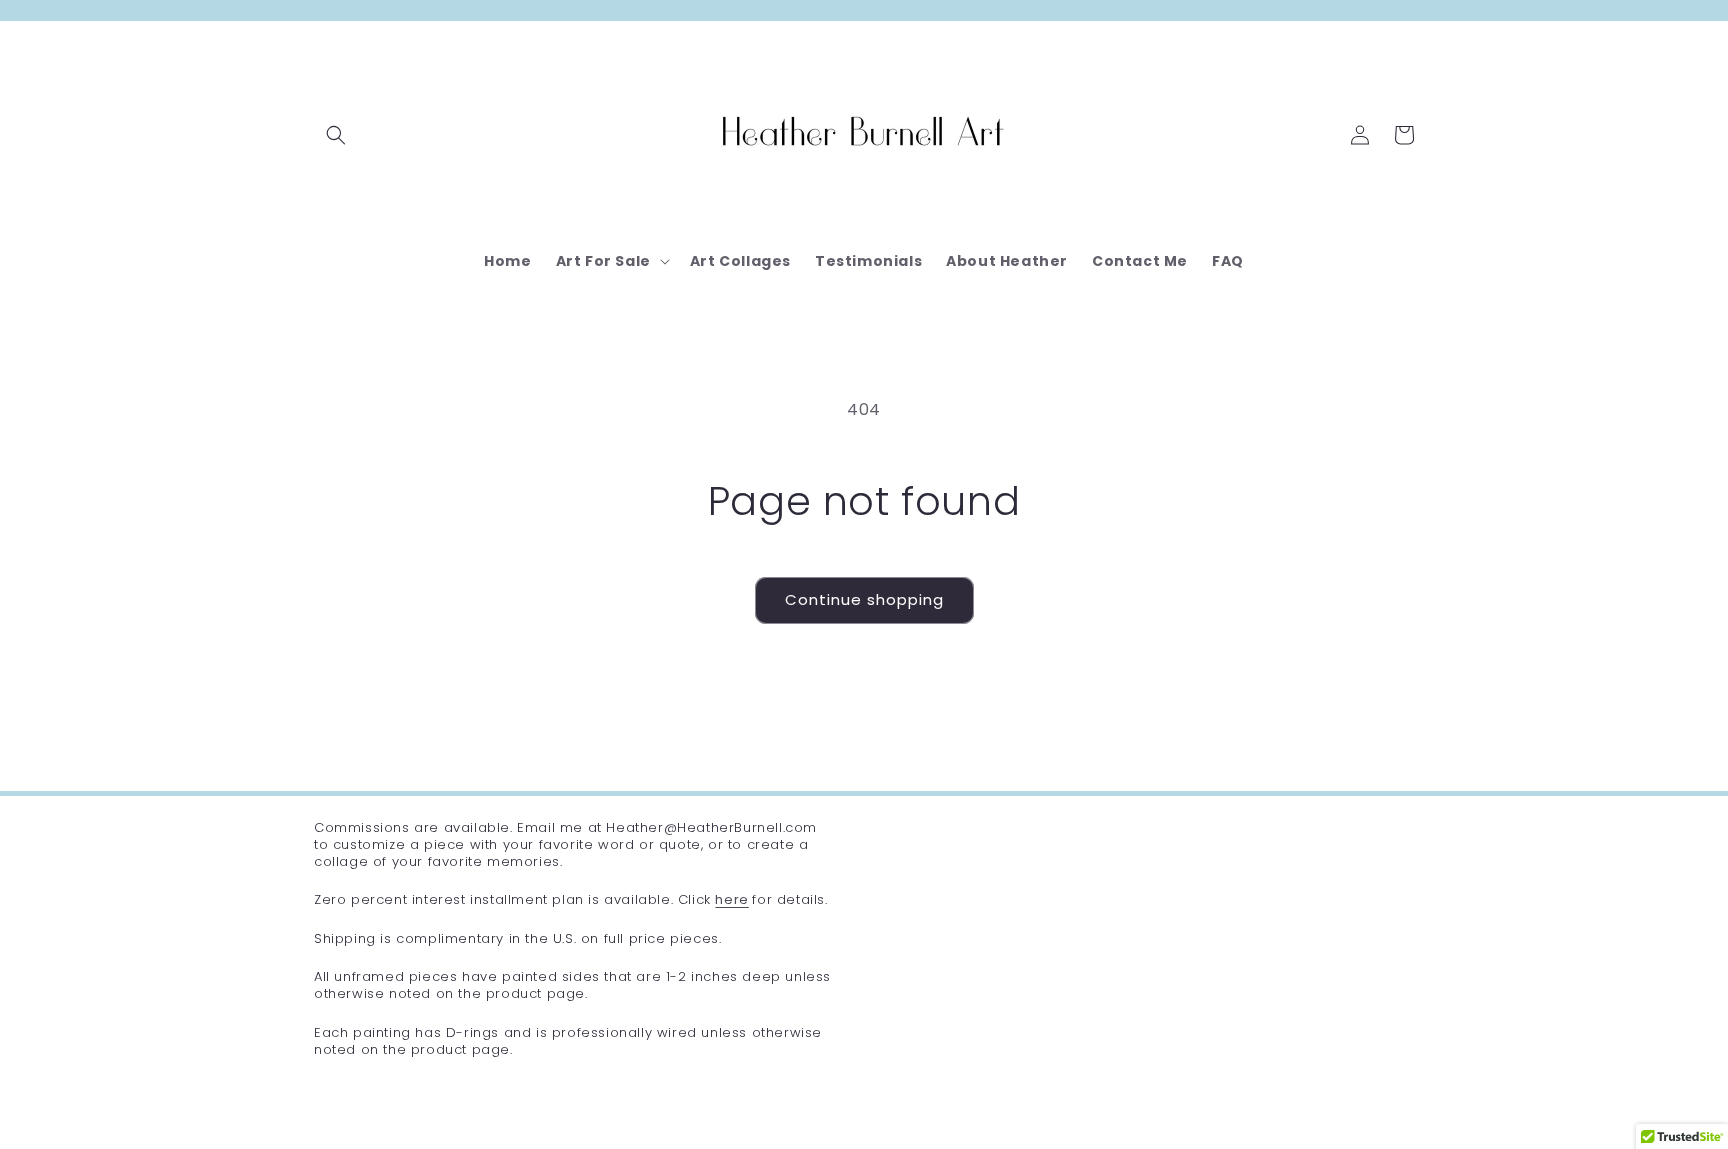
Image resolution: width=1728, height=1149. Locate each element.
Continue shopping (864, 599)
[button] (336, 135)
